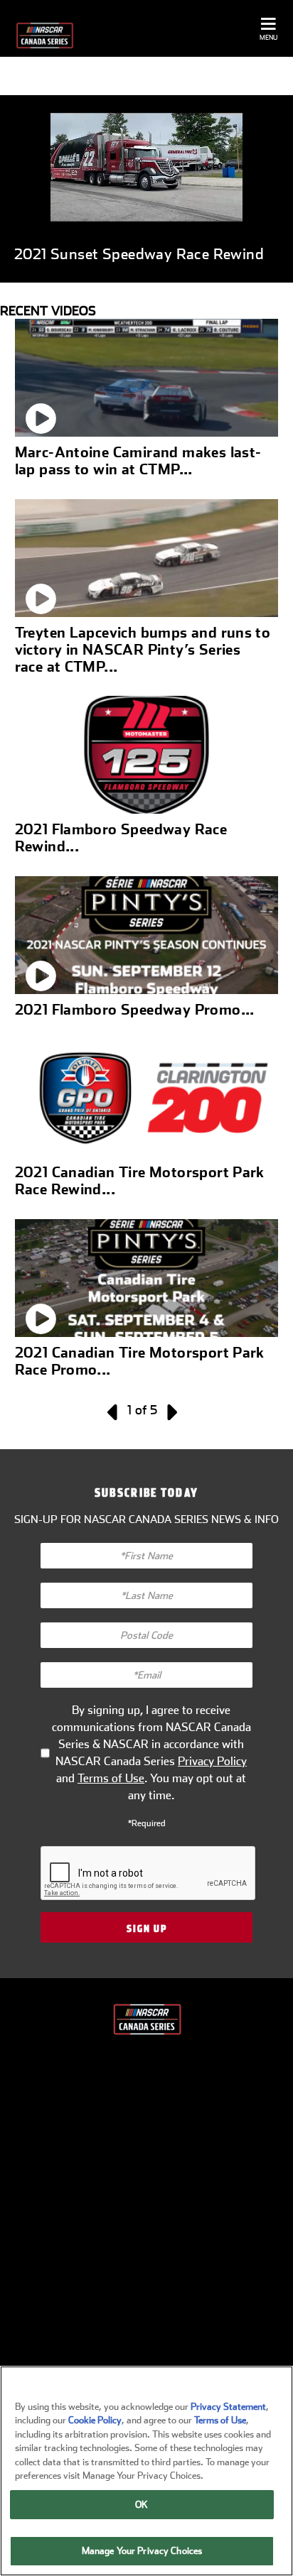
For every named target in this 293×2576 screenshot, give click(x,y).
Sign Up (147, 1928)
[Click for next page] (171, 1410)
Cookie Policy (95, 2420)
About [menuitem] (150, 2068)
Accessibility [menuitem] (150, 2233)
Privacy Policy (212, 1761)
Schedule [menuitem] (150, 2110)
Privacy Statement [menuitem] (150, 2274)
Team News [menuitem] (150, 2192)
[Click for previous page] (114, 1410)
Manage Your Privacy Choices (142, 2551)
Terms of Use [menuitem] (150, 2315)
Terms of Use (111, 1778)
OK (142, 2505)
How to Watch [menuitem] (150, 2357)
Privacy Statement (228, 2407)
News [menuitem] (150, 2151)
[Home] (44, 36)
